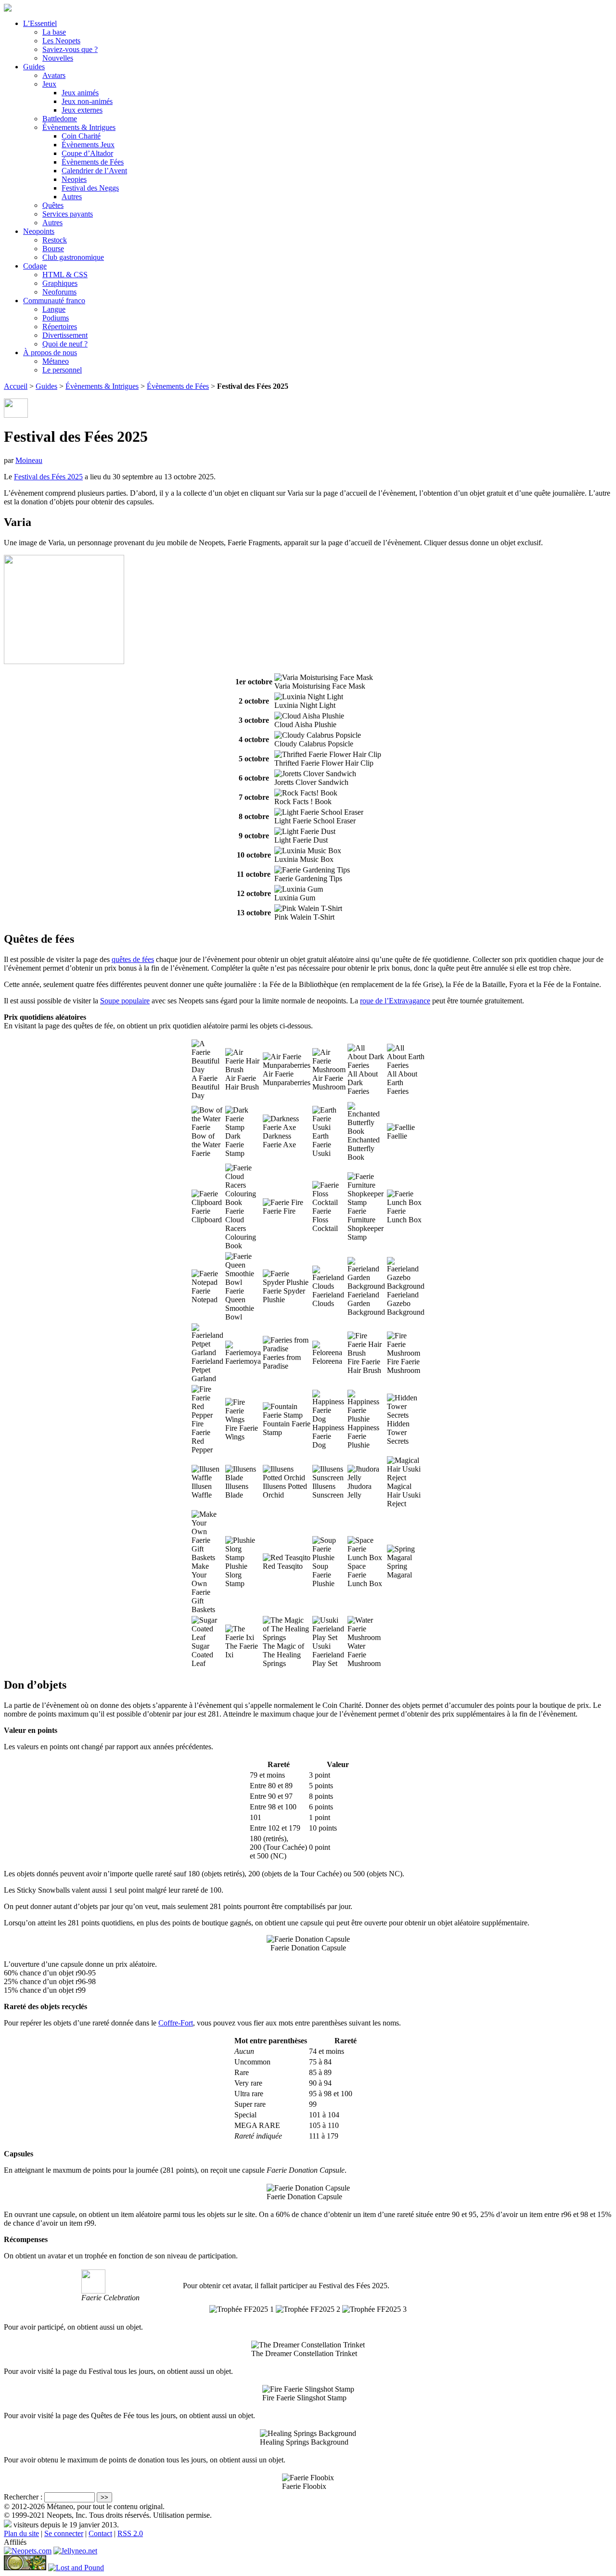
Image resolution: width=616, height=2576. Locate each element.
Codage (35, 266)
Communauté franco (54, 301)
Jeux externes (82, 110)
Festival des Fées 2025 (48, 477)
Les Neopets (61, 41)
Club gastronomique (73, 257)
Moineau (29, 460)
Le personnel (62, 370)
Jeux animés (80, 93)
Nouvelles (58, 58)
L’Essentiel (40, 23)
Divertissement (65, 335)
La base (54, 32)
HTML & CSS (65, 275)
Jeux (49, 84)
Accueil (16, 386)
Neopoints (39, 231)
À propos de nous (50, 352)
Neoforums (59, 292)
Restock (55, 240)
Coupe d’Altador (87, 153)
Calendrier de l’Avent (94, 171)
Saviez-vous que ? (70, 49)
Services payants (68, 214)
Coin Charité (81, 136)
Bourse (53, 249)
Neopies (74, 179)
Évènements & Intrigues (79, 127)
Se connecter (64, 2533)
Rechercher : (23, 2497)
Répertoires (60, 327)
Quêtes (53, 205)
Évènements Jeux (88, 145)
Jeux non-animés (87, 101)
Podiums (56, 318)
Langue (54, 309)
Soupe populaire (125, 1001)
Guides (34, 67)
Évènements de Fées (93, 162)
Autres (72, 197)
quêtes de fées (133, 959)
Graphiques (60, 283)
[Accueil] (8, 9)
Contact (100, 2533)
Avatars (54, 75)
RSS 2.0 (130, 2533)
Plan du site (21, 2533)
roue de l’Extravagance (395, 1001)
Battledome (60, 119)
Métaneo (56, 361)
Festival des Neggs (90, 188)
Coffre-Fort (176, 2023)
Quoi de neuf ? (65, 344)
